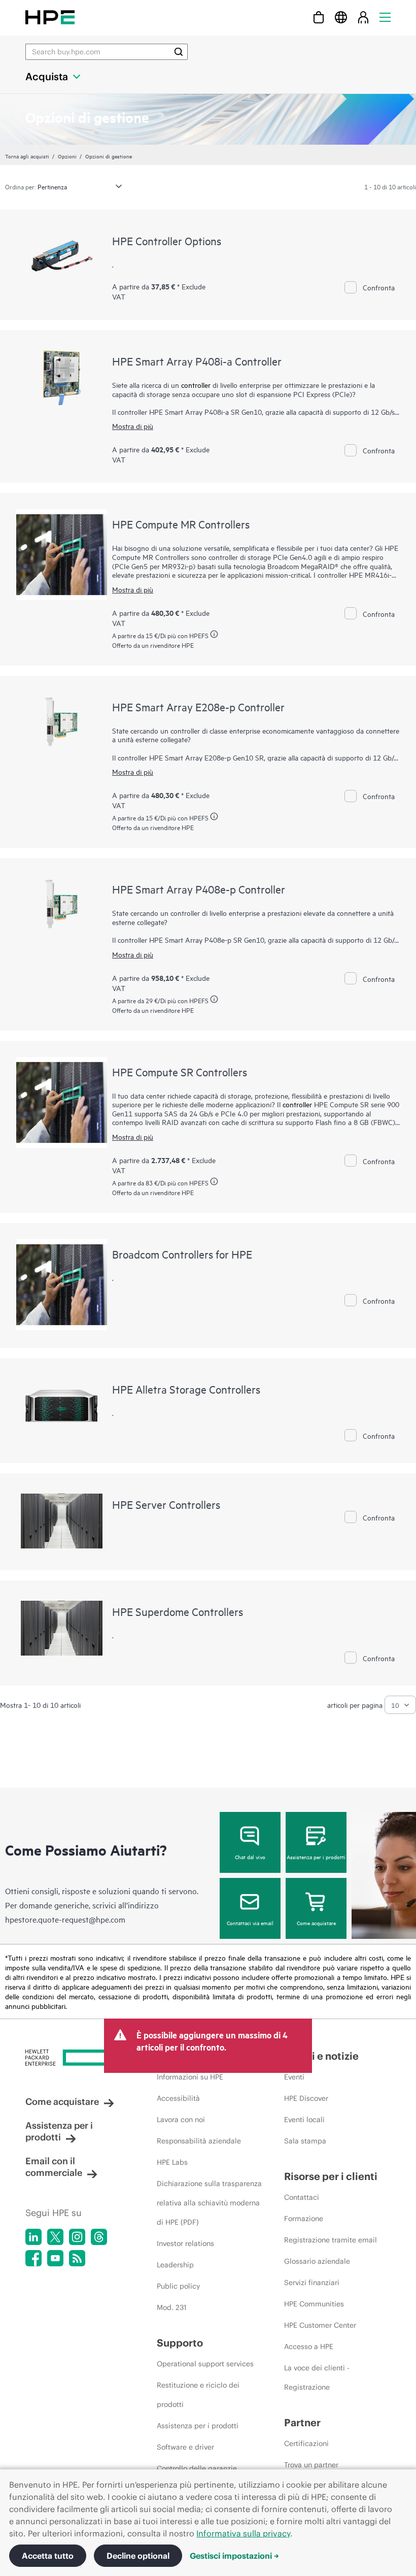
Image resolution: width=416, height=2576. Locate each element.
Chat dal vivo (250, 1857)
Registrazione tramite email (331, 2240)
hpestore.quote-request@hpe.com (65, 1919)
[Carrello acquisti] (319, 17)
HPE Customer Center (320, 2325)
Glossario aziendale (317, 2261)
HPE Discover (306, 2098)
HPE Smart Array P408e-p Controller (199, 889)
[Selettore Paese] (341, 17)
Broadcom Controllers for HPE (182, 1254)
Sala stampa (305, 2141)
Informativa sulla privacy (243, 2533)
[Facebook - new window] (33, 2258)
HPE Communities (314, 2304)
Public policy (178, 2286)
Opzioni (67, 156)
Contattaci (302, 2197)
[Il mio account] (363, 17)
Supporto (180, 2343)
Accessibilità (178, 2098)
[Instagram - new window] (77, 2237)
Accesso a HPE (309, 2347)
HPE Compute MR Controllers (181, 524)
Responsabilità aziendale (199, 2141)
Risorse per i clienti (331, 2176)
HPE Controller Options (167, 241)
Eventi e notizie (321, 2056)
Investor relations (185, 2243)
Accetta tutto (48, 2556)
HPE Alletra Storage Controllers (186, 1389)
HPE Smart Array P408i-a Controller (197, 361)
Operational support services (205, 2364)
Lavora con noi (181, 2120)
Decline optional (138, 2556)
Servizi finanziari (312, 2283)
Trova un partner (311, 2465)
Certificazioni (306, 2443)
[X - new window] (55, 2237)
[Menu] (385, 17)
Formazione (304, 2219)
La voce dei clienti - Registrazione (317, 2377)
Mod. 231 (172, 2307)
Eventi (294, 2077)
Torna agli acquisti (27, 156)
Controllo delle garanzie (197, 2468)
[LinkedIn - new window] (33, 2237)
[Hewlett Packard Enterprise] (50, 17)
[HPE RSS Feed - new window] (77, 2258)
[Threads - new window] (99, 2237)
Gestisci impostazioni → (234, 2556)
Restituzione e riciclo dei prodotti (198, 2395)
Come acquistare (316, 1923)
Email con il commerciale (54, 2167)
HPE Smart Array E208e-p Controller (198, 707)
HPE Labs (172, 2162)
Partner (302, 2422)
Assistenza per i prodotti (316, 1857)
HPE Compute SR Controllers (180, 1072)
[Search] (179, 52)
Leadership (175, 2265)
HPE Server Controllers (166, 1504)
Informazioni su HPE (190, 2077)
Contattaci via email (250, 1923)
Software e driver (185, 2447)
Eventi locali (304, 2120)
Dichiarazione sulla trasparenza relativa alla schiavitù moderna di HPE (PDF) (209, 2203)
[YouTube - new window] (55, 2258)
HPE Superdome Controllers (178, 1611)
